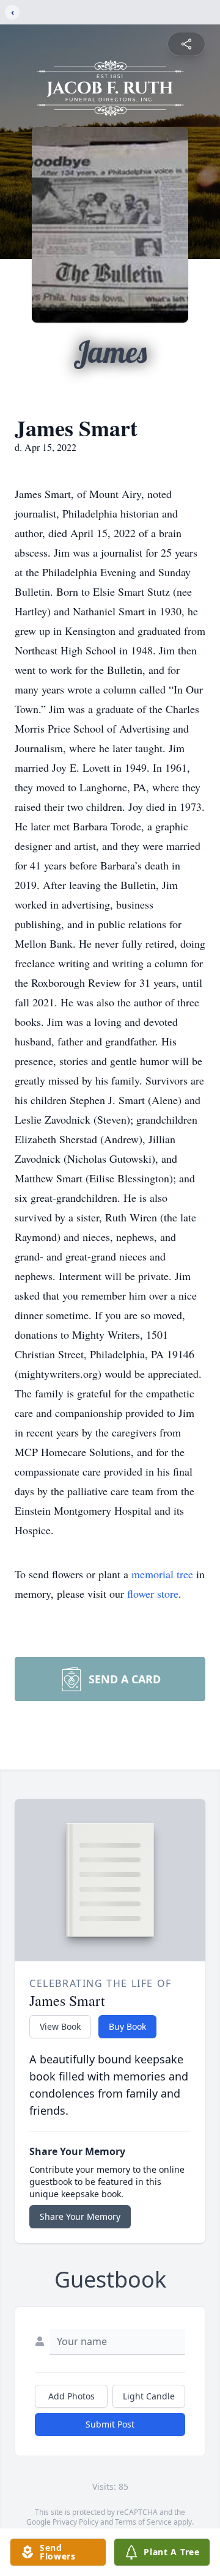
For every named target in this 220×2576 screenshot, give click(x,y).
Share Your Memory (80, 2216)
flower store (153, 1594)
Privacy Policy (75, 2522)
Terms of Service (143, 2522)
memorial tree (162, 1574)
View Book (60, 2026)
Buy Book (127, 2026)
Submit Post (110, 2424)
